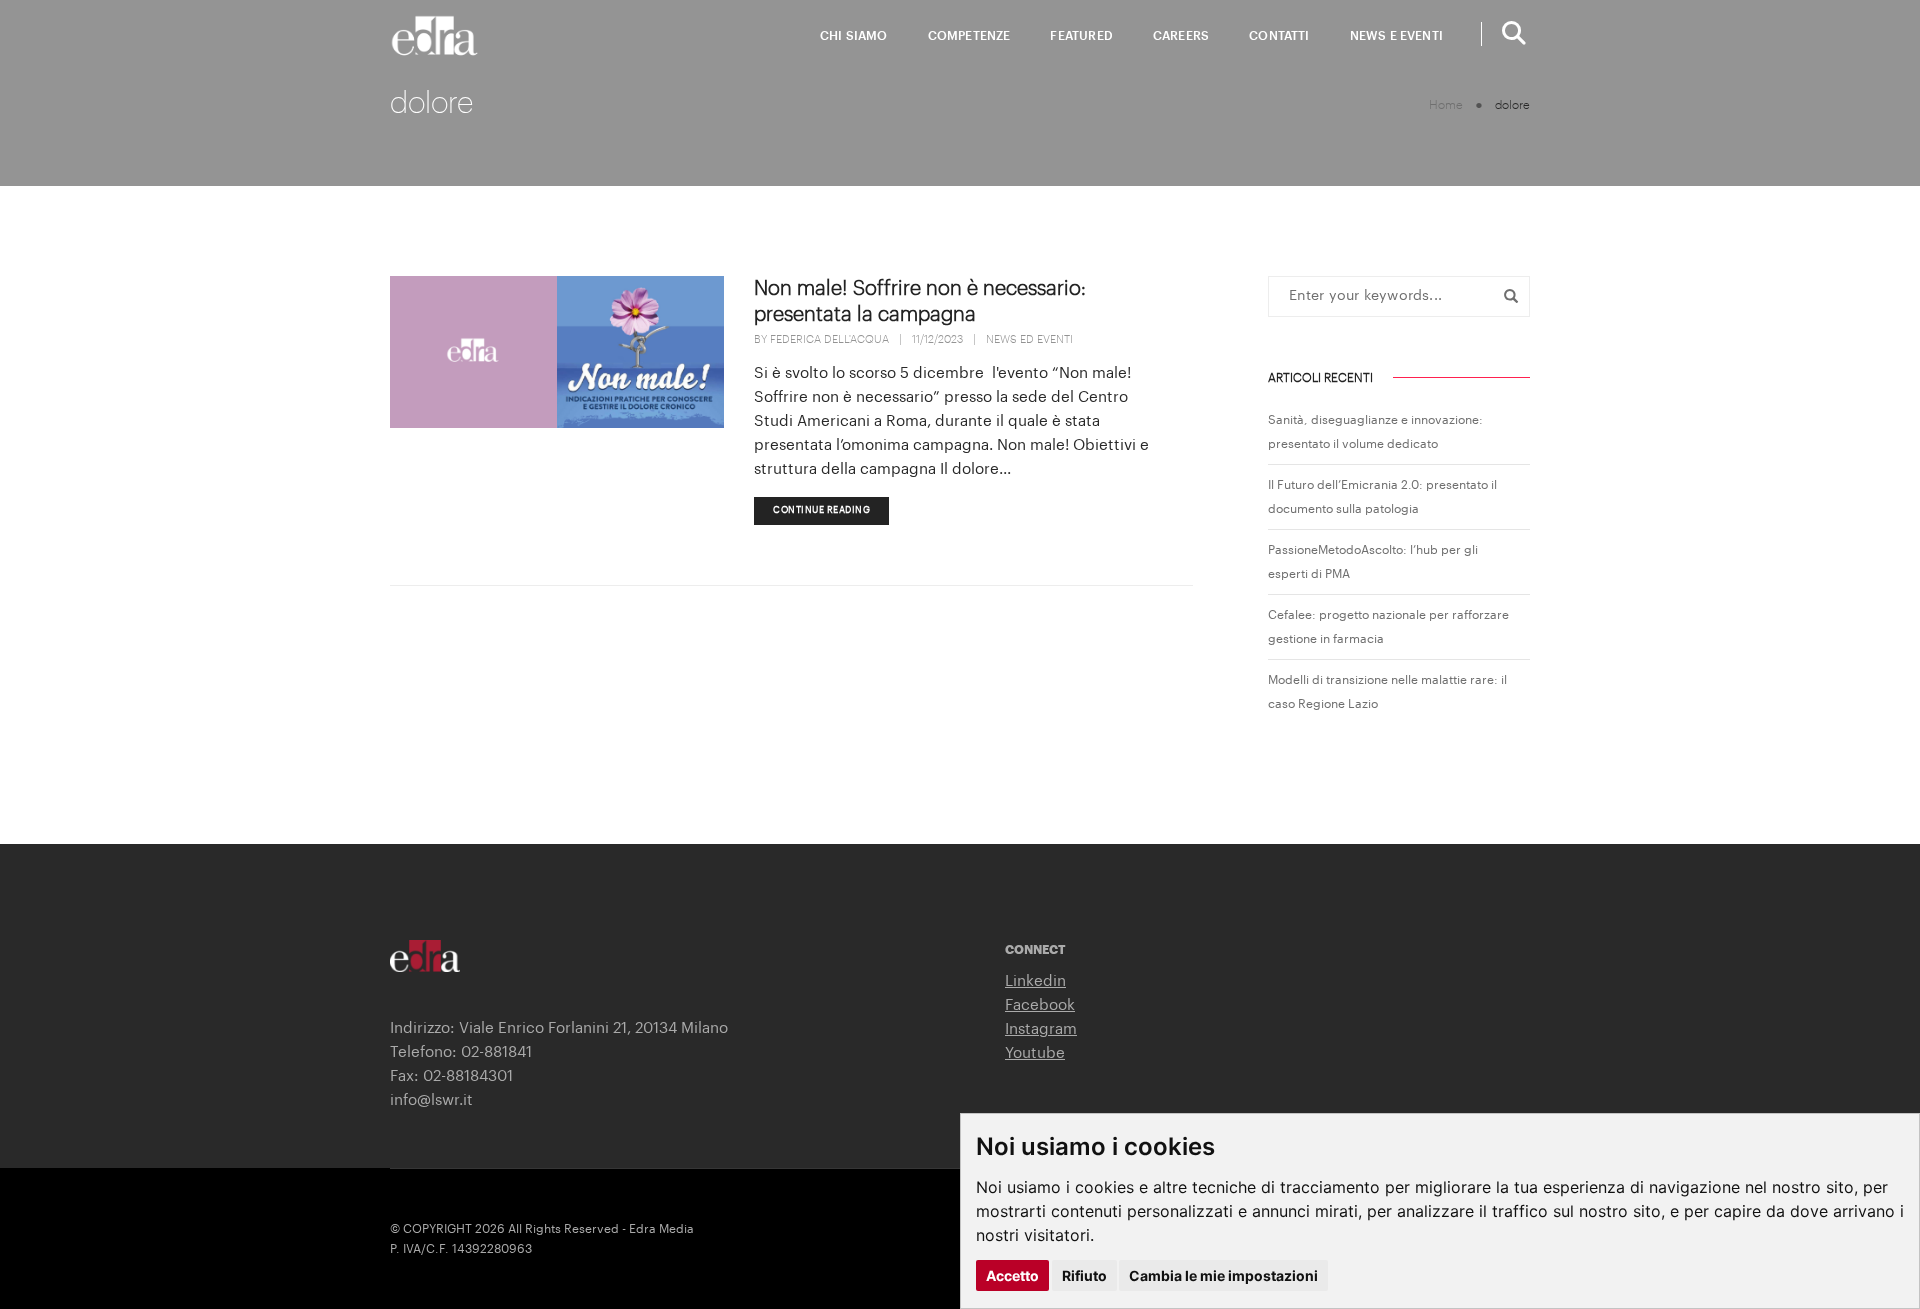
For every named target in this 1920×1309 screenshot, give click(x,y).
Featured (1081, 36)
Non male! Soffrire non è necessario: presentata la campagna (920, 302)
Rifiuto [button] (1084, 1275)
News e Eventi (1396, 36)
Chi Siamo (854, 36)
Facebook (1040, 1005)
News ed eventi (1029, 339)
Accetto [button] (1012, 1275)
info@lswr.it (431, 1100)
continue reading (821, 510)
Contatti (1279, 36)
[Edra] (435, 35)
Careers (1181, 36)
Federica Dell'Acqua (829, 339)
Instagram (1041, 1029)
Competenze (969, 36)
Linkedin (1035, 981)
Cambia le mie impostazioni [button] (1223, 1275)
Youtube (1035, 1053)
